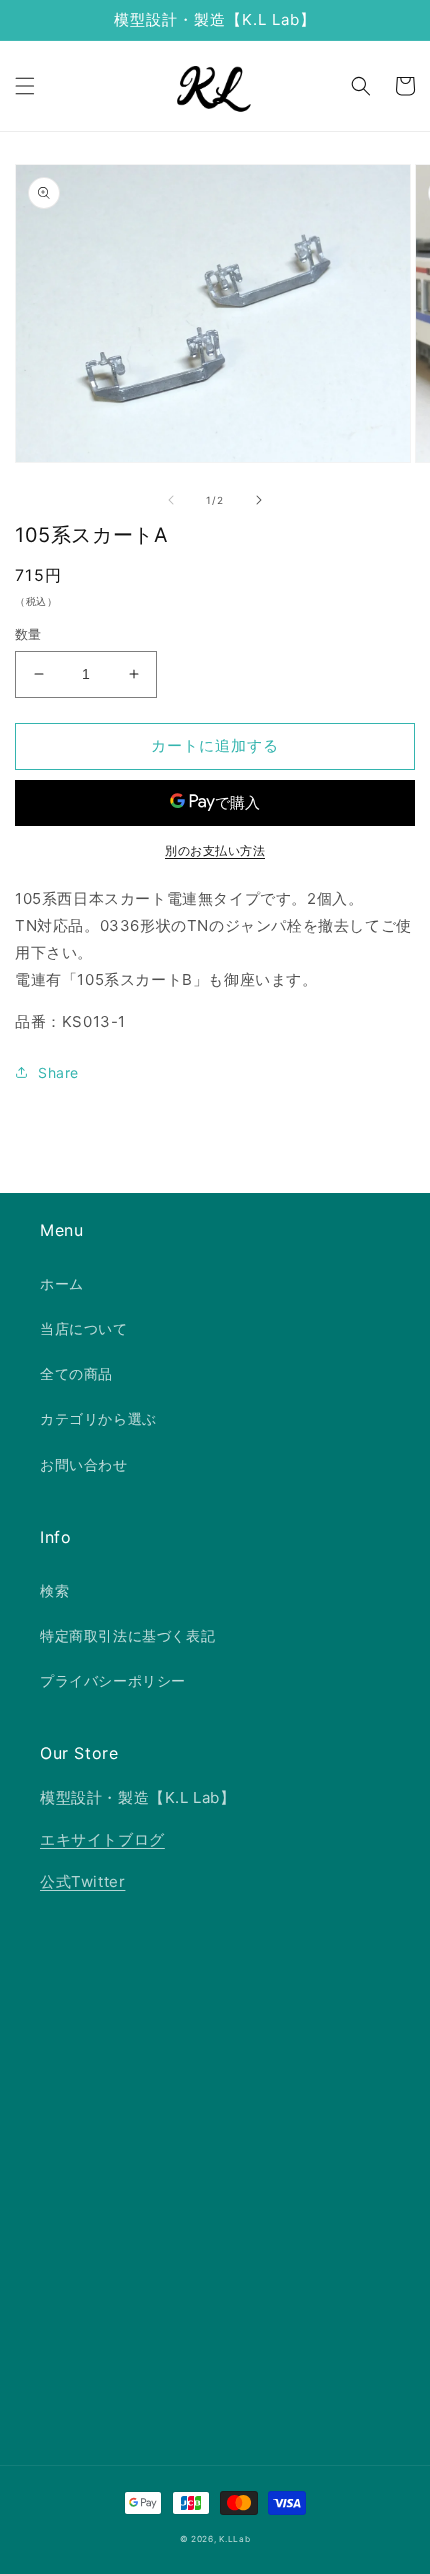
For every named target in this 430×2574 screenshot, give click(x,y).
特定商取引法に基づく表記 (127, 1635)
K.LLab (234, 2539)
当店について (84, 1328)
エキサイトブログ (102, 1839)
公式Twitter (82, 1881)
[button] (25, 86)
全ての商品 (76, 1373)
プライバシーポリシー (113, 1680)
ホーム (62, 1283)
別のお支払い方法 (215, 850)
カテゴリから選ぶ (98, 1418)
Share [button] (58, 1072)
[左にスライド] (171, 500)
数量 (28, 634)
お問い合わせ (84, 1464)
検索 (54, 1590)
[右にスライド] (259, 500)
